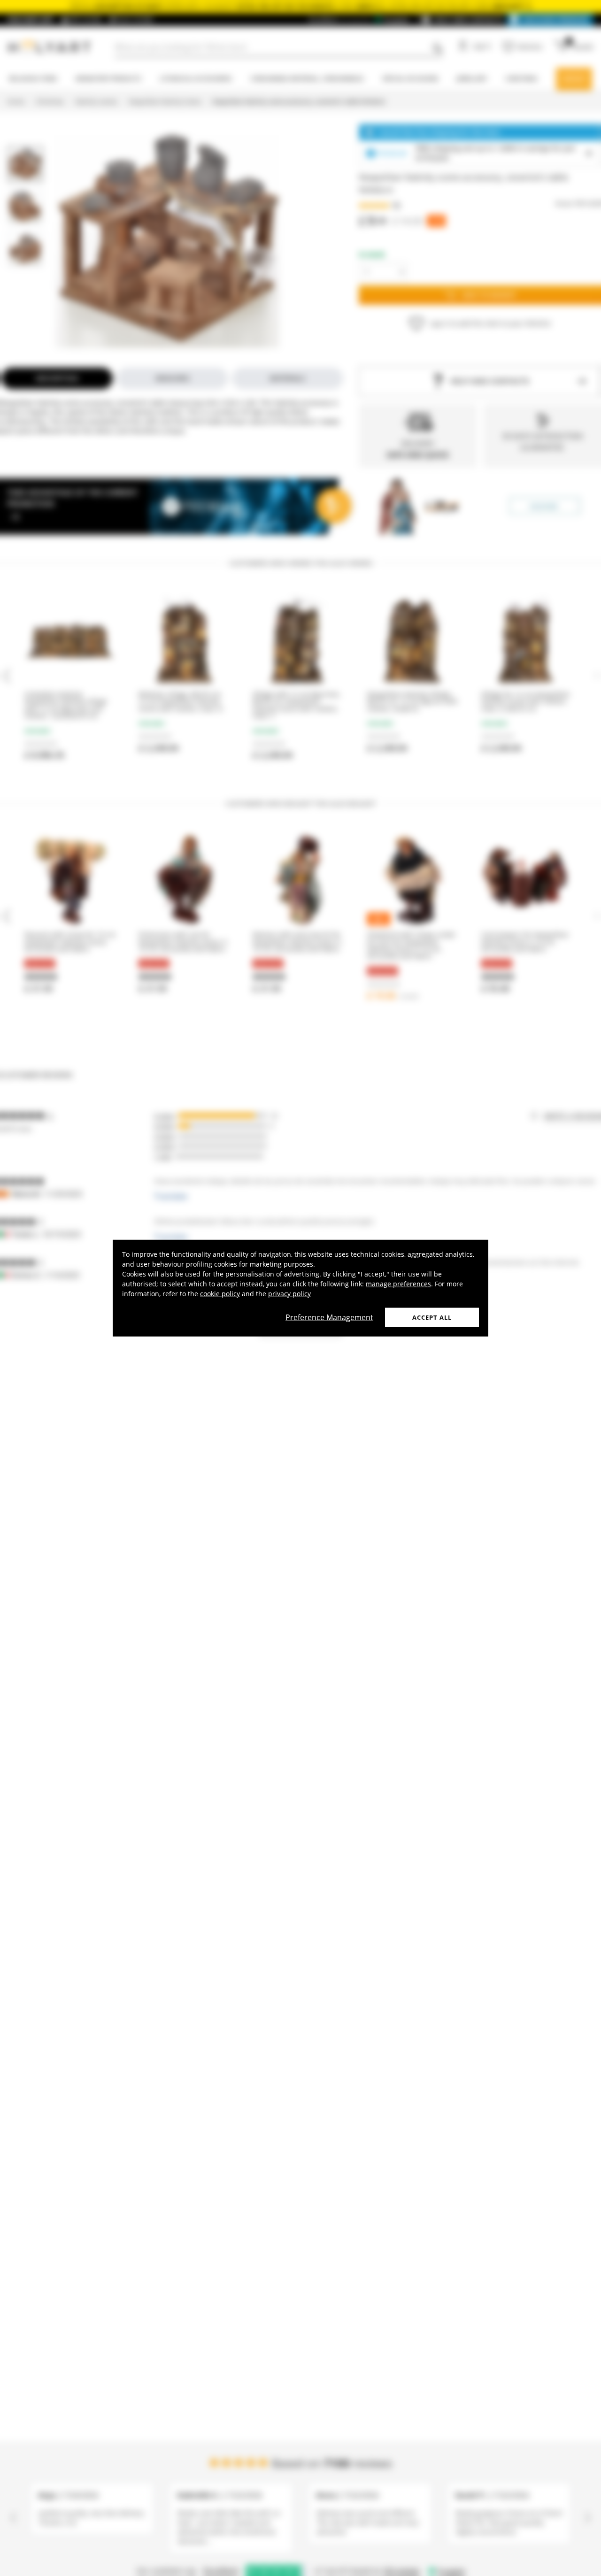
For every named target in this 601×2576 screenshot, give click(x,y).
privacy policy (289, 1293)
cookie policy (220, 1293)
